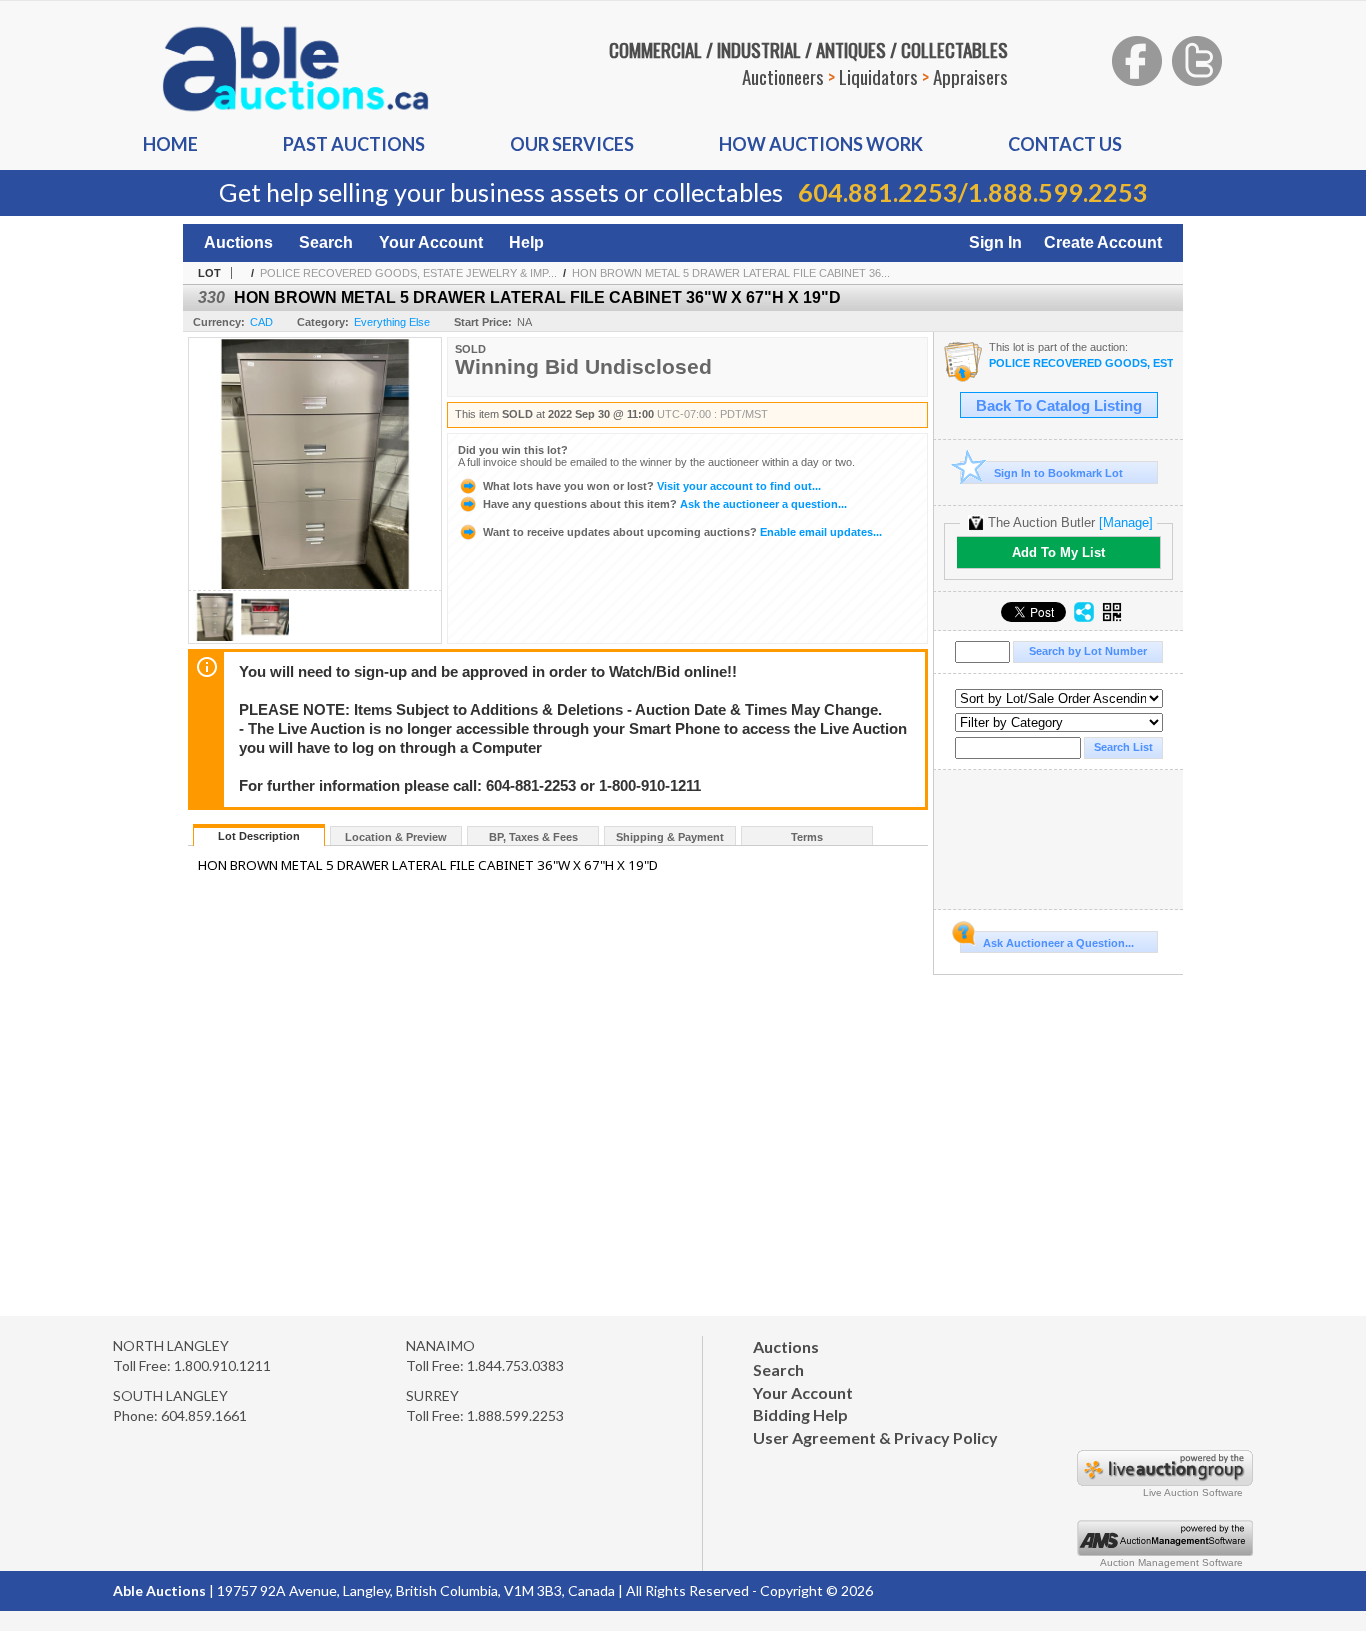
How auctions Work (821, 144)
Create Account (1103, 242)
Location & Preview (396, 837)
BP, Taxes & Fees (533, 837)
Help (526, 242)
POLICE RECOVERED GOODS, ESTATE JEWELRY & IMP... (408, 273)
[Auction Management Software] (1165, 1550)
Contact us (1065, 144)
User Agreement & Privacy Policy (875, 1437)
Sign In (995, 242)
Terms (807, 837)
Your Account (431, 242)
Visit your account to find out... (652, 486)
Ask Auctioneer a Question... (1058, 943)
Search (326, 242)
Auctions (238, 242)
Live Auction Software (1193, 1492)
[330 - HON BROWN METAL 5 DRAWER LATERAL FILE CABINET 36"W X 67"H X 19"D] (215, 637)
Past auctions (354, 144)
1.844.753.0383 (515, 1365)
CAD (261, 322)
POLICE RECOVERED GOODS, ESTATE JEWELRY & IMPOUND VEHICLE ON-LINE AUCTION (1081, 363)
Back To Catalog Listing (1059, 406)
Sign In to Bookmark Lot (1058, 473)
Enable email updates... (682, 532)
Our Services (572, 144)
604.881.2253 (878, 192)
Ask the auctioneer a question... (665, 504)
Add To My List (1058, 552)
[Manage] (1126, 522)
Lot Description (259, 836)
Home (170, 144)
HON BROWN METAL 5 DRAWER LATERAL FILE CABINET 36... (731, 273)
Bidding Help (800, 1414)
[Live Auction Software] (1165, 1480)
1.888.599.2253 (1058, 192)
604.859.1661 (204, 1415)
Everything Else (392, 322)
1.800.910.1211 (222, 1365)
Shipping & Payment (670, 837)
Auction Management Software (1171, 1562)
